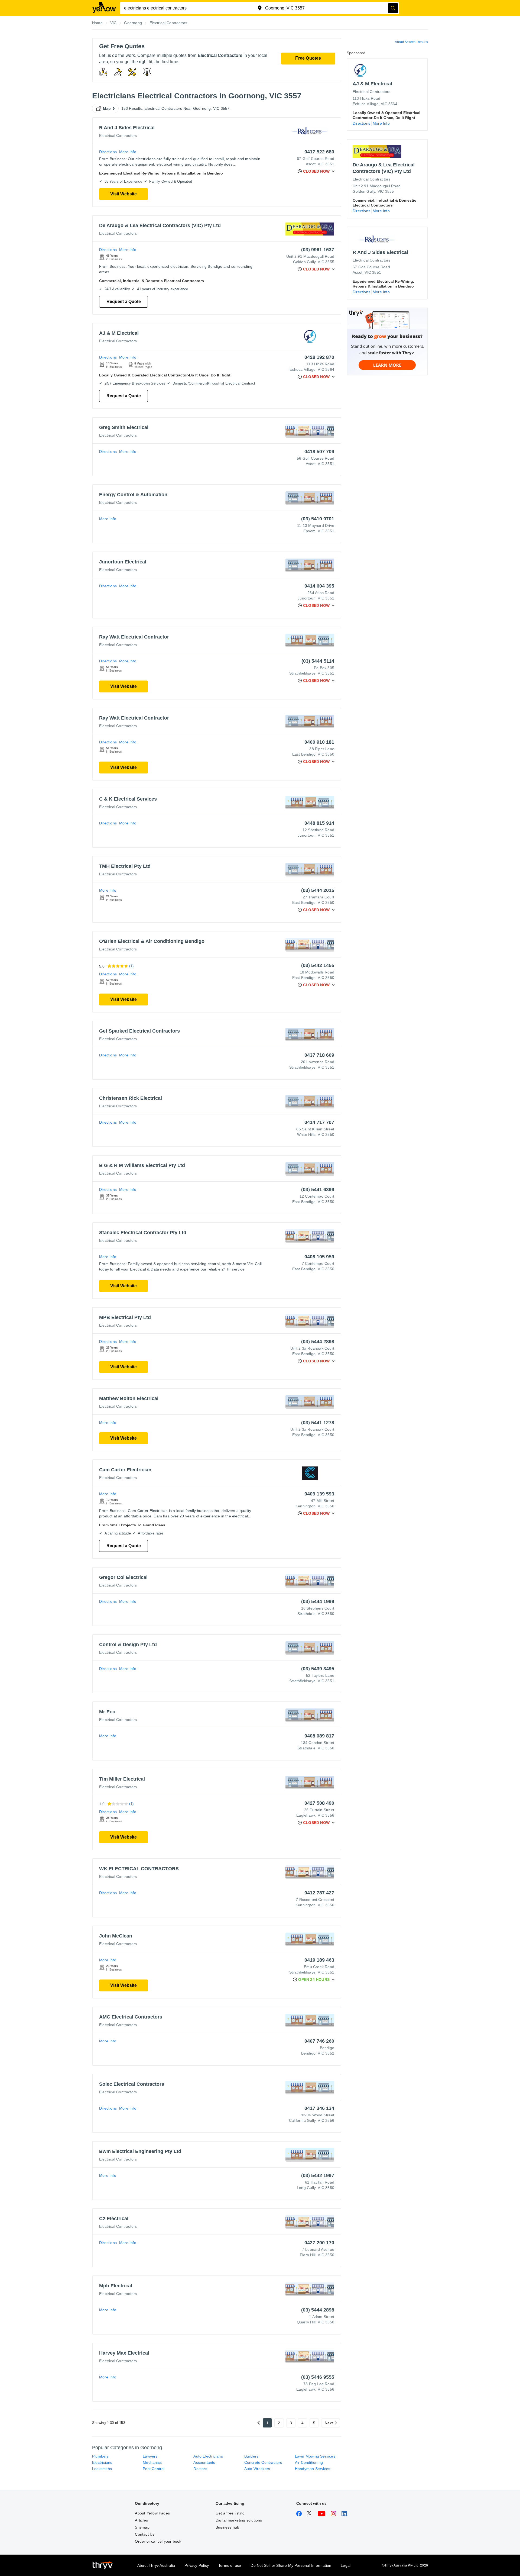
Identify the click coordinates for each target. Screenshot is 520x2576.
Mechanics (152, 2462)
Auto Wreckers (257, 2469)
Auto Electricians (208, 2456)
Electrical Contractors (118, 136)
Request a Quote (124, 302)
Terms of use (230, 2565)
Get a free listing (230, 2513)
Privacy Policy (197, 2565)
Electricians (102, 2462)
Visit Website (123, 194)
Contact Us (145, 2534)
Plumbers (100, 2456)
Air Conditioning (309, 2462)
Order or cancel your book (158, 2541)
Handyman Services (313, 2469)
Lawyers (150, 2456)
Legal (346, 2565)
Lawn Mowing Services (315, 2456)
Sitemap (142, 2527)
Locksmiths (102, 2469)
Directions (108, 152)
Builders (251, 2456)
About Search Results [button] (411, 42)
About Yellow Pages (152, 2513)
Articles (141, 2520)
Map (107, 108)
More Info (128, 152)
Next (329, 2423)
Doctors (200, 2469)
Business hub (227, 2527)
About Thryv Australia (156, 2565)
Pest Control (154, 2469)
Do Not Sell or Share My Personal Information (291, 2565)
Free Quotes (308, 58)
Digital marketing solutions (239, 2520)
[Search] (393, 8)
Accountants (204, 2462)
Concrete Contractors (263, 2462)
